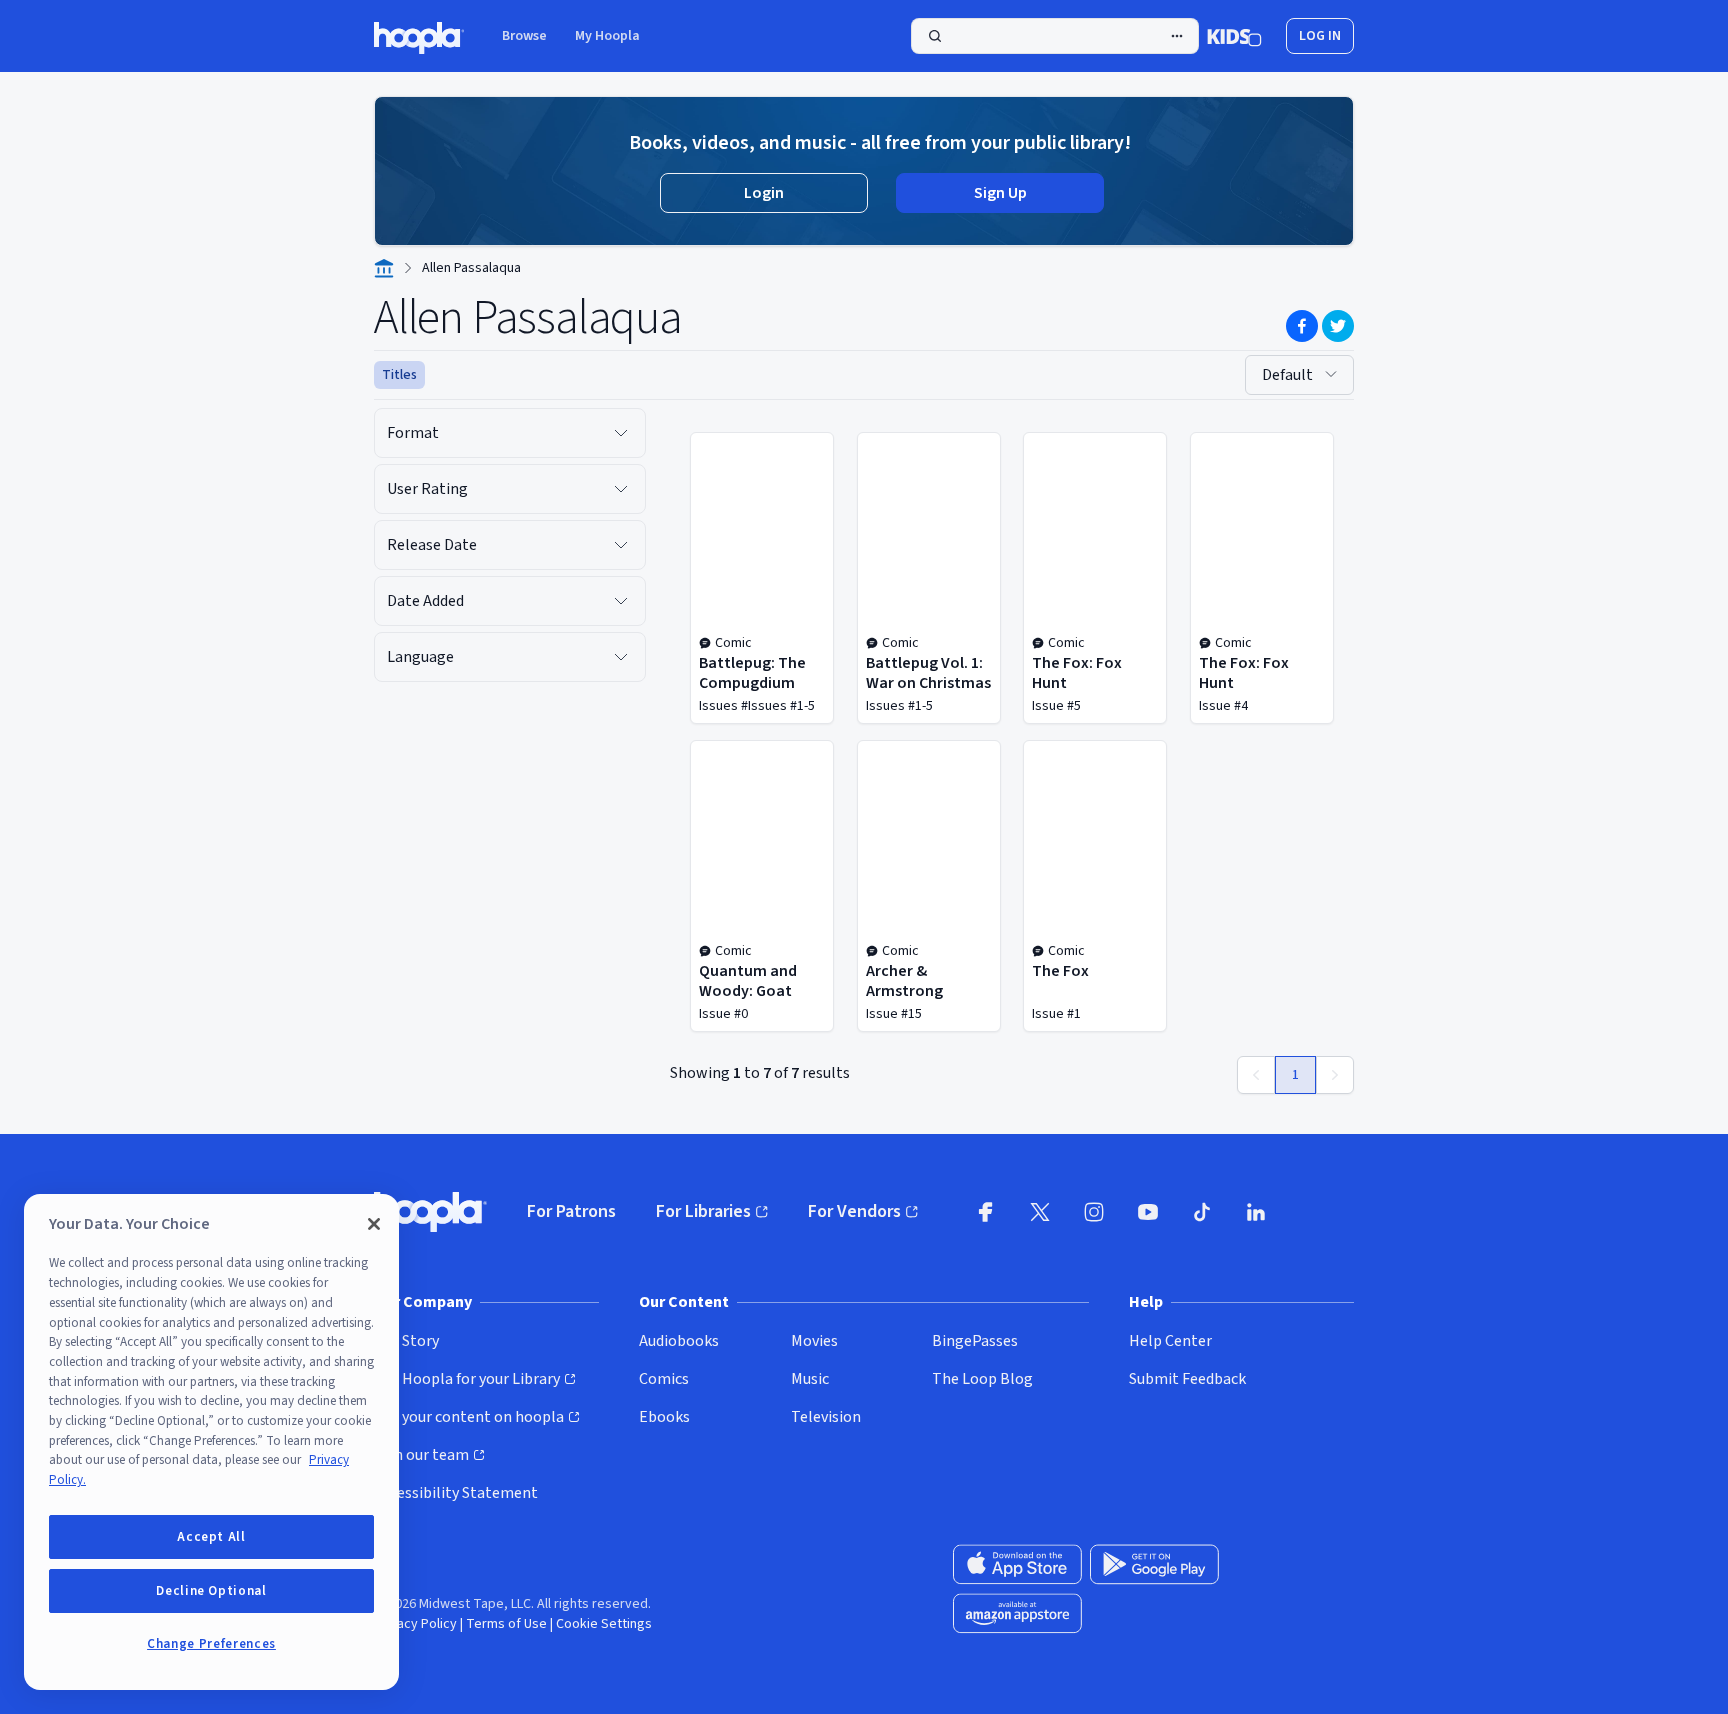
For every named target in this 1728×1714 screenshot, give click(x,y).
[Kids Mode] (1234, 36)
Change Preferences (211, 1644)
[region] (211, 1442)
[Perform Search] (1055, 36)
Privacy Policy (415, 1624)
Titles (399, 375)
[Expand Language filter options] (621, 657)
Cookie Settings (604, 1624)
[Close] (374, 1224)
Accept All (211, 1537)
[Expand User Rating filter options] (621, 489)
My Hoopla (607, 36)
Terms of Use (506, 1624)
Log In (1320, 36)
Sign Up (1000, 193)
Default (1287, 375)
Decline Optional (211, 1591)
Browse (524, 36)
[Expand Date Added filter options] (621, 601)
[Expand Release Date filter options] (621, 545)
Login (764, 193)
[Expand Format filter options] (621, 433)
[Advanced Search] (1177, 36)
